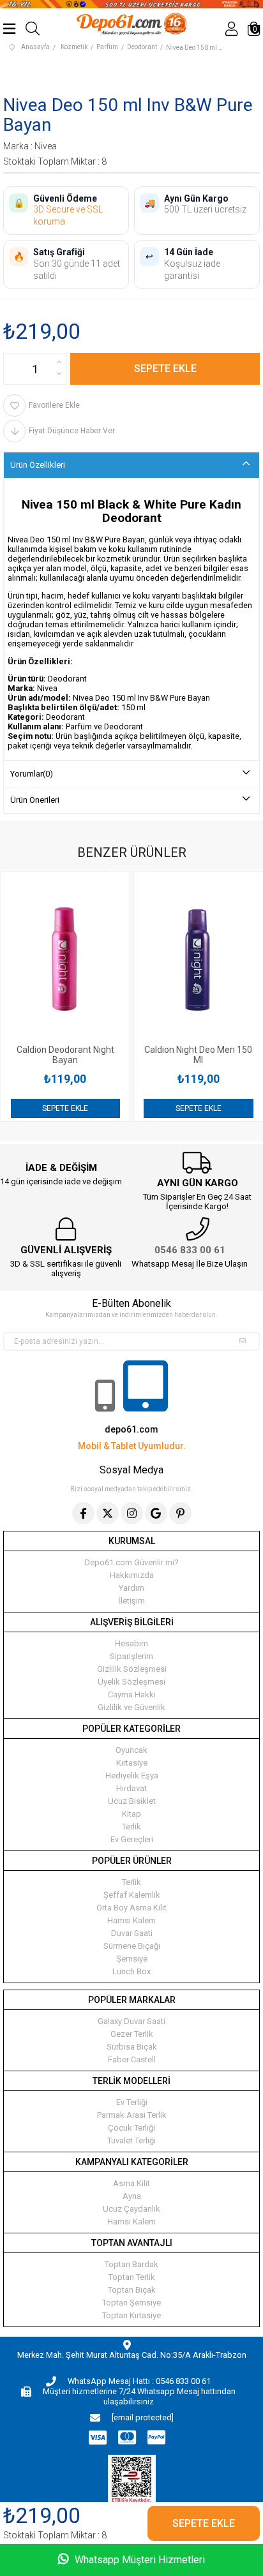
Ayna (132, 2196)
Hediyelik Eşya (132, 1776)
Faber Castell (132, 2059)
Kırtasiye (132, 1763)
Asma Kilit (131, 2183)
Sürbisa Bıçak (132, 2047)
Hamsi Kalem (131, 1920)
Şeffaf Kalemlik (132, 1895)
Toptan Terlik (132, 2277)
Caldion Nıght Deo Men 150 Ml (97, 1055)
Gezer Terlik (132, 2034)
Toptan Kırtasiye (131, 2315)
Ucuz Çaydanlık (131, 2209)
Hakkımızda (132, 1575)
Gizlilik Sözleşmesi (132, 1669)
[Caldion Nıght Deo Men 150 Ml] (98, 958)
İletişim (131, 1601)
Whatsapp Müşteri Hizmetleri (139, 2560)
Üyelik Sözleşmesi (131, 1682)
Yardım (131, 1588)
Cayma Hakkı (132, 1694)
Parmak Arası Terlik (132, 2115)
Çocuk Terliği (131, 2128)
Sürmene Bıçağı (132, 1946)
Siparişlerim (131, 1656)
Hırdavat (131, 1788)
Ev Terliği (132, 2102)
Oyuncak (131, 1750)
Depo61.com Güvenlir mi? (131, 1562)
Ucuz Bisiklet (132, 1801)
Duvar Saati (132, 1933)
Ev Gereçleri (132, 1839)
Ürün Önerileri (35, 800)
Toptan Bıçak (132, 2290)
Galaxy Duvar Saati (131, 2021)
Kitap (131, 1814)
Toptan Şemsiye (131, 2303)
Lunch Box (131, 1971)
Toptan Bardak (131, 2264)
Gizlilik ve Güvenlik (131, 1707)
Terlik (131, 1827)
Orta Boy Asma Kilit (131, 1908)
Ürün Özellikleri (38, 465)
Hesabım (131, 1643)
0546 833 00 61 (190, 1250)
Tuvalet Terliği (131, 2140)
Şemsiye (132, 1959)
